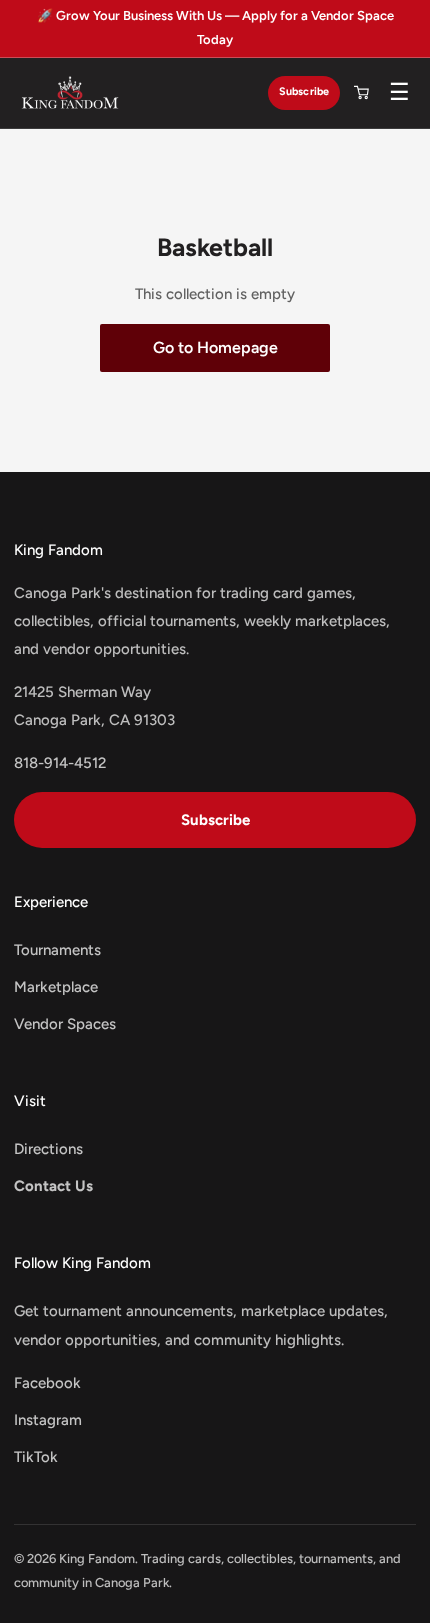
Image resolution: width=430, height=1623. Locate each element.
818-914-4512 (60, 763)
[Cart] (361, 93)
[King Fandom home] (70, 93)
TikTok (36, 1457)
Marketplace (56, 987)
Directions (48, 1149)
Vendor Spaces (65, 1024)
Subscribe (304, 91)
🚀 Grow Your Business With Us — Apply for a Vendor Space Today (215, 27)
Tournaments (57, 950)
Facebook (47, 1383)
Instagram (48, 1420)
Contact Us (53, 1186)
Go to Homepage (215, 347)
